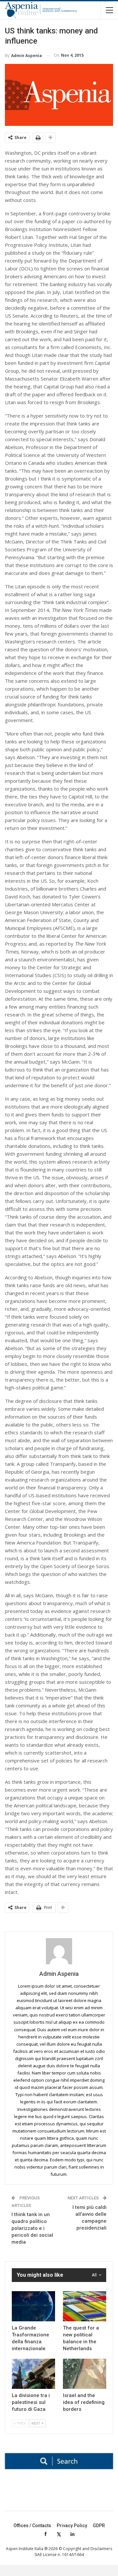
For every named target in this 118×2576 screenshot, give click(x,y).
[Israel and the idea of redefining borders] (85, 2374)
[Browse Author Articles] (59, 1951)
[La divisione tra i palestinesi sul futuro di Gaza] (33, 2374)
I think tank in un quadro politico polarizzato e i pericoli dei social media (32, 2228)
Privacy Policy (72, 2526)
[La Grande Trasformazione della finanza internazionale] (33, 2306)
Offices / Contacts (32, 2526)
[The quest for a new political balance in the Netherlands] (85, 2306)
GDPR (99, 2526)
